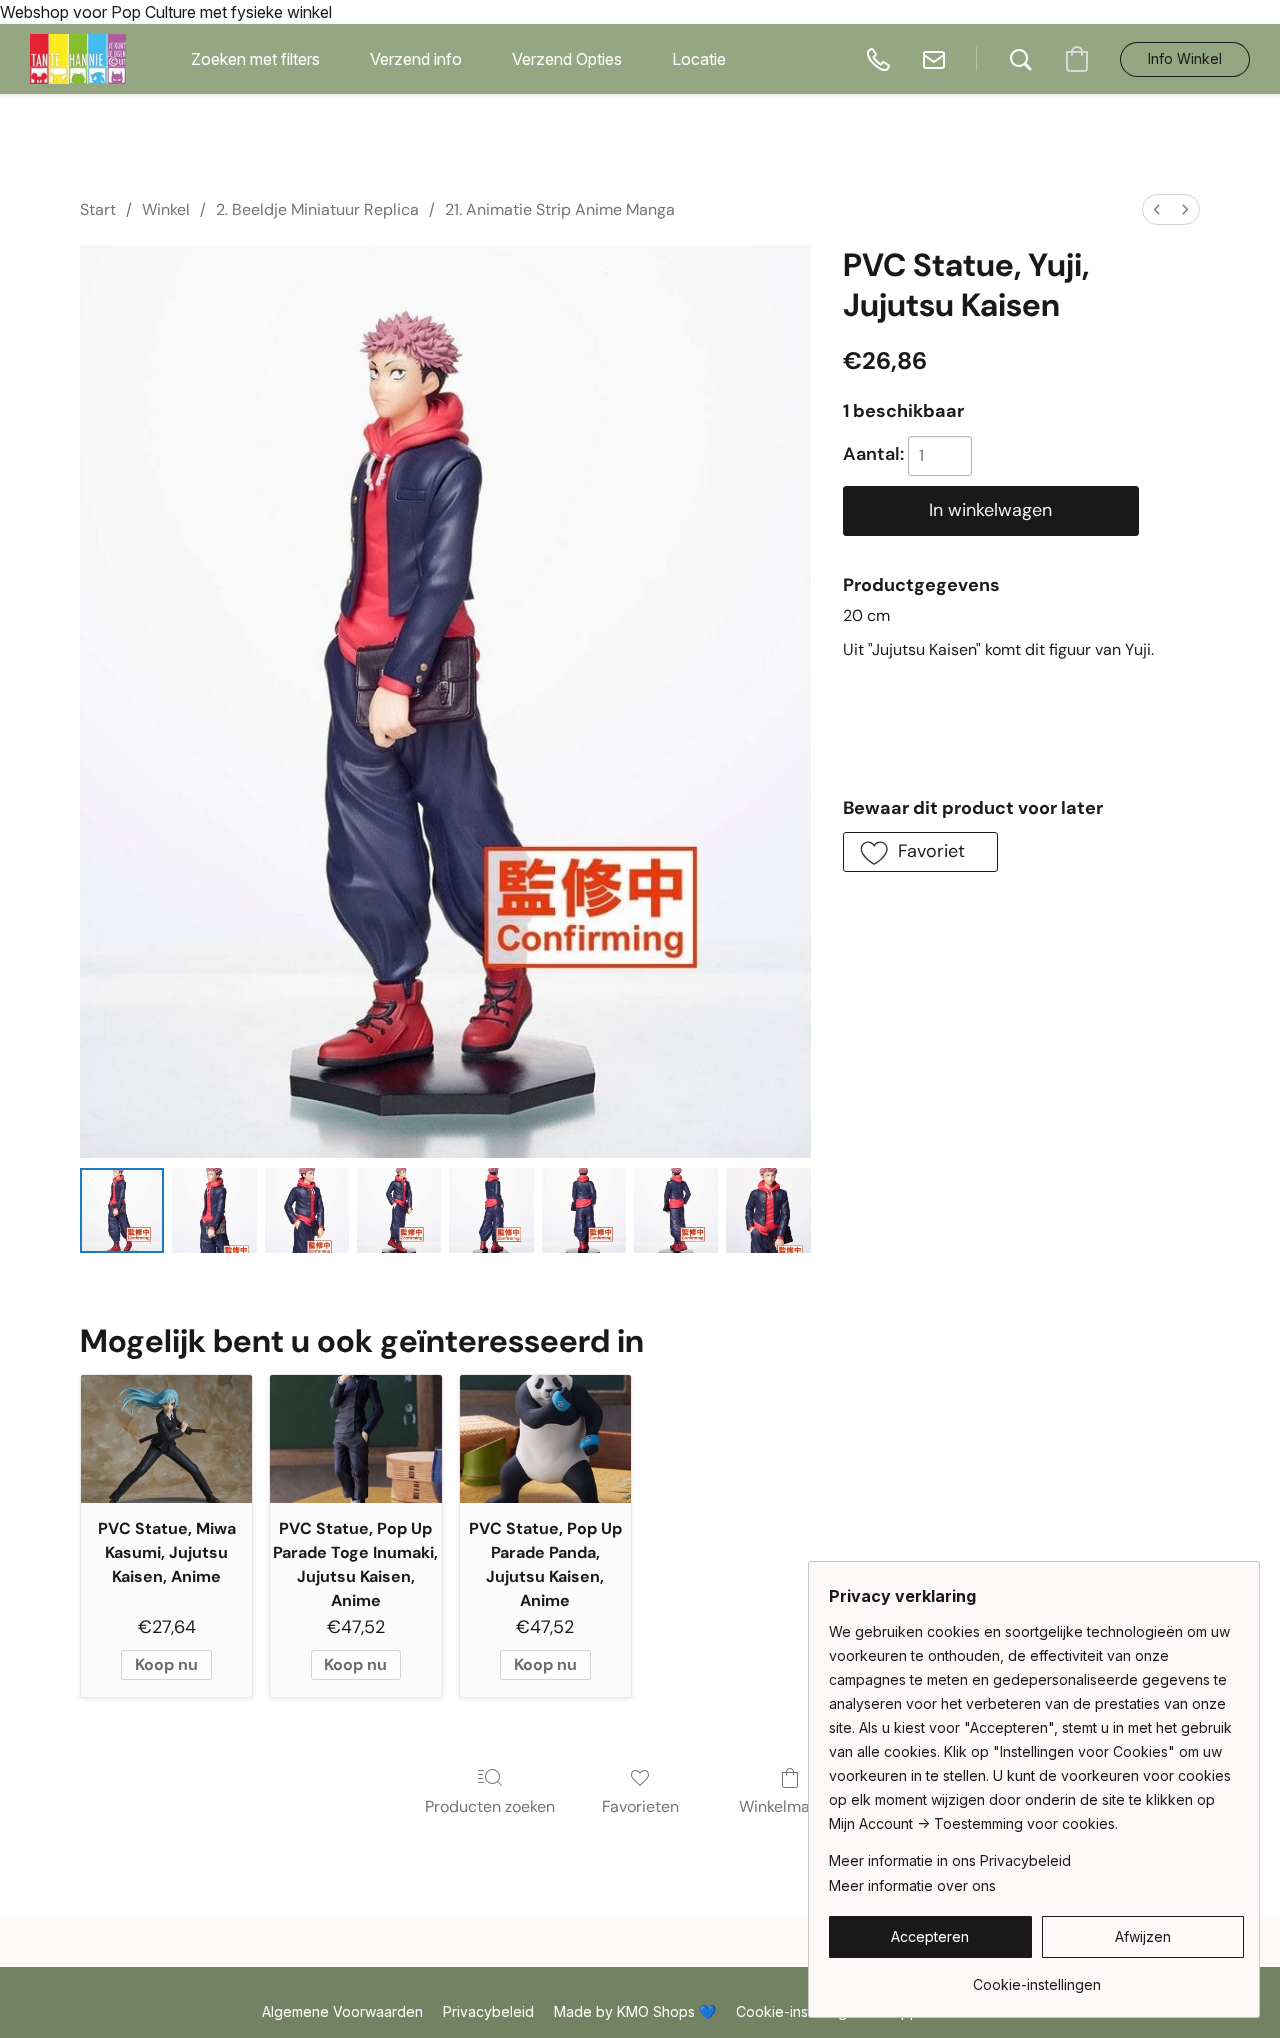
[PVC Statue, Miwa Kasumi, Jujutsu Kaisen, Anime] (166, 1439)
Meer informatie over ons (912, 1885)
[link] (1036, 1977)
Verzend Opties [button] (567, 59)
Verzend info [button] (416, 59)
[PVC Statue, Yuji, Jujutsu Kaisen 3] (399, 1210)
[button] (78, 59)
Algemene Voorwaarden (342, 2011)
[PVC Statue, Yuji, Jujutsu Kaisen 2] (307, 1210)
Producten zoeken (490, 1806)
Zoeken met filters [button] (255, 59)
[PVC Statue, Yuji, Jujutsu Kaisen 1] (214, 1210)
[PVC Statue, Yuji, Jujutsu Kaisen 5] (584, 1210)
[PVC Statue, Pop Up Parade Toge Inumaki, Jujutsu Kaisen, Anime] (355, 1439)
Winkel (166, 209)
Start (98, 209)
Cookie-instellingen (800, 2011)
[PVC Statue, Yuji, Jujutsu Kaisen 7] (768, 1210)
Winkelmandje (790, 1806)
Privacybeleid (488, 2011)
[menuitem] (1157, 209)
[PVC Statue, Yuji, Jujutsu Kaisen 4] (491, 1210)
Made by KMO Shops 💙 (635, 2011)
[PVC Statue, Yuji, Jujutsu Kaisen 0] (122, 1210)
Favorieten (640, 1806)
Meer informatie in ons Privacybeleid (950, 1860)
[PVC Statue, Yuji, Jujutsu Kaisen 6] (676, 1210)
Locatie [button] (699, 59)
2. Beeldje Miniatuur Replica (317, 209)
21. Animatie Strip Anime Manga (560, 209)
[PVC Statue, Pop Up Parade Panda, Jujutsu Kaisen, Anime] (545, 1439)
